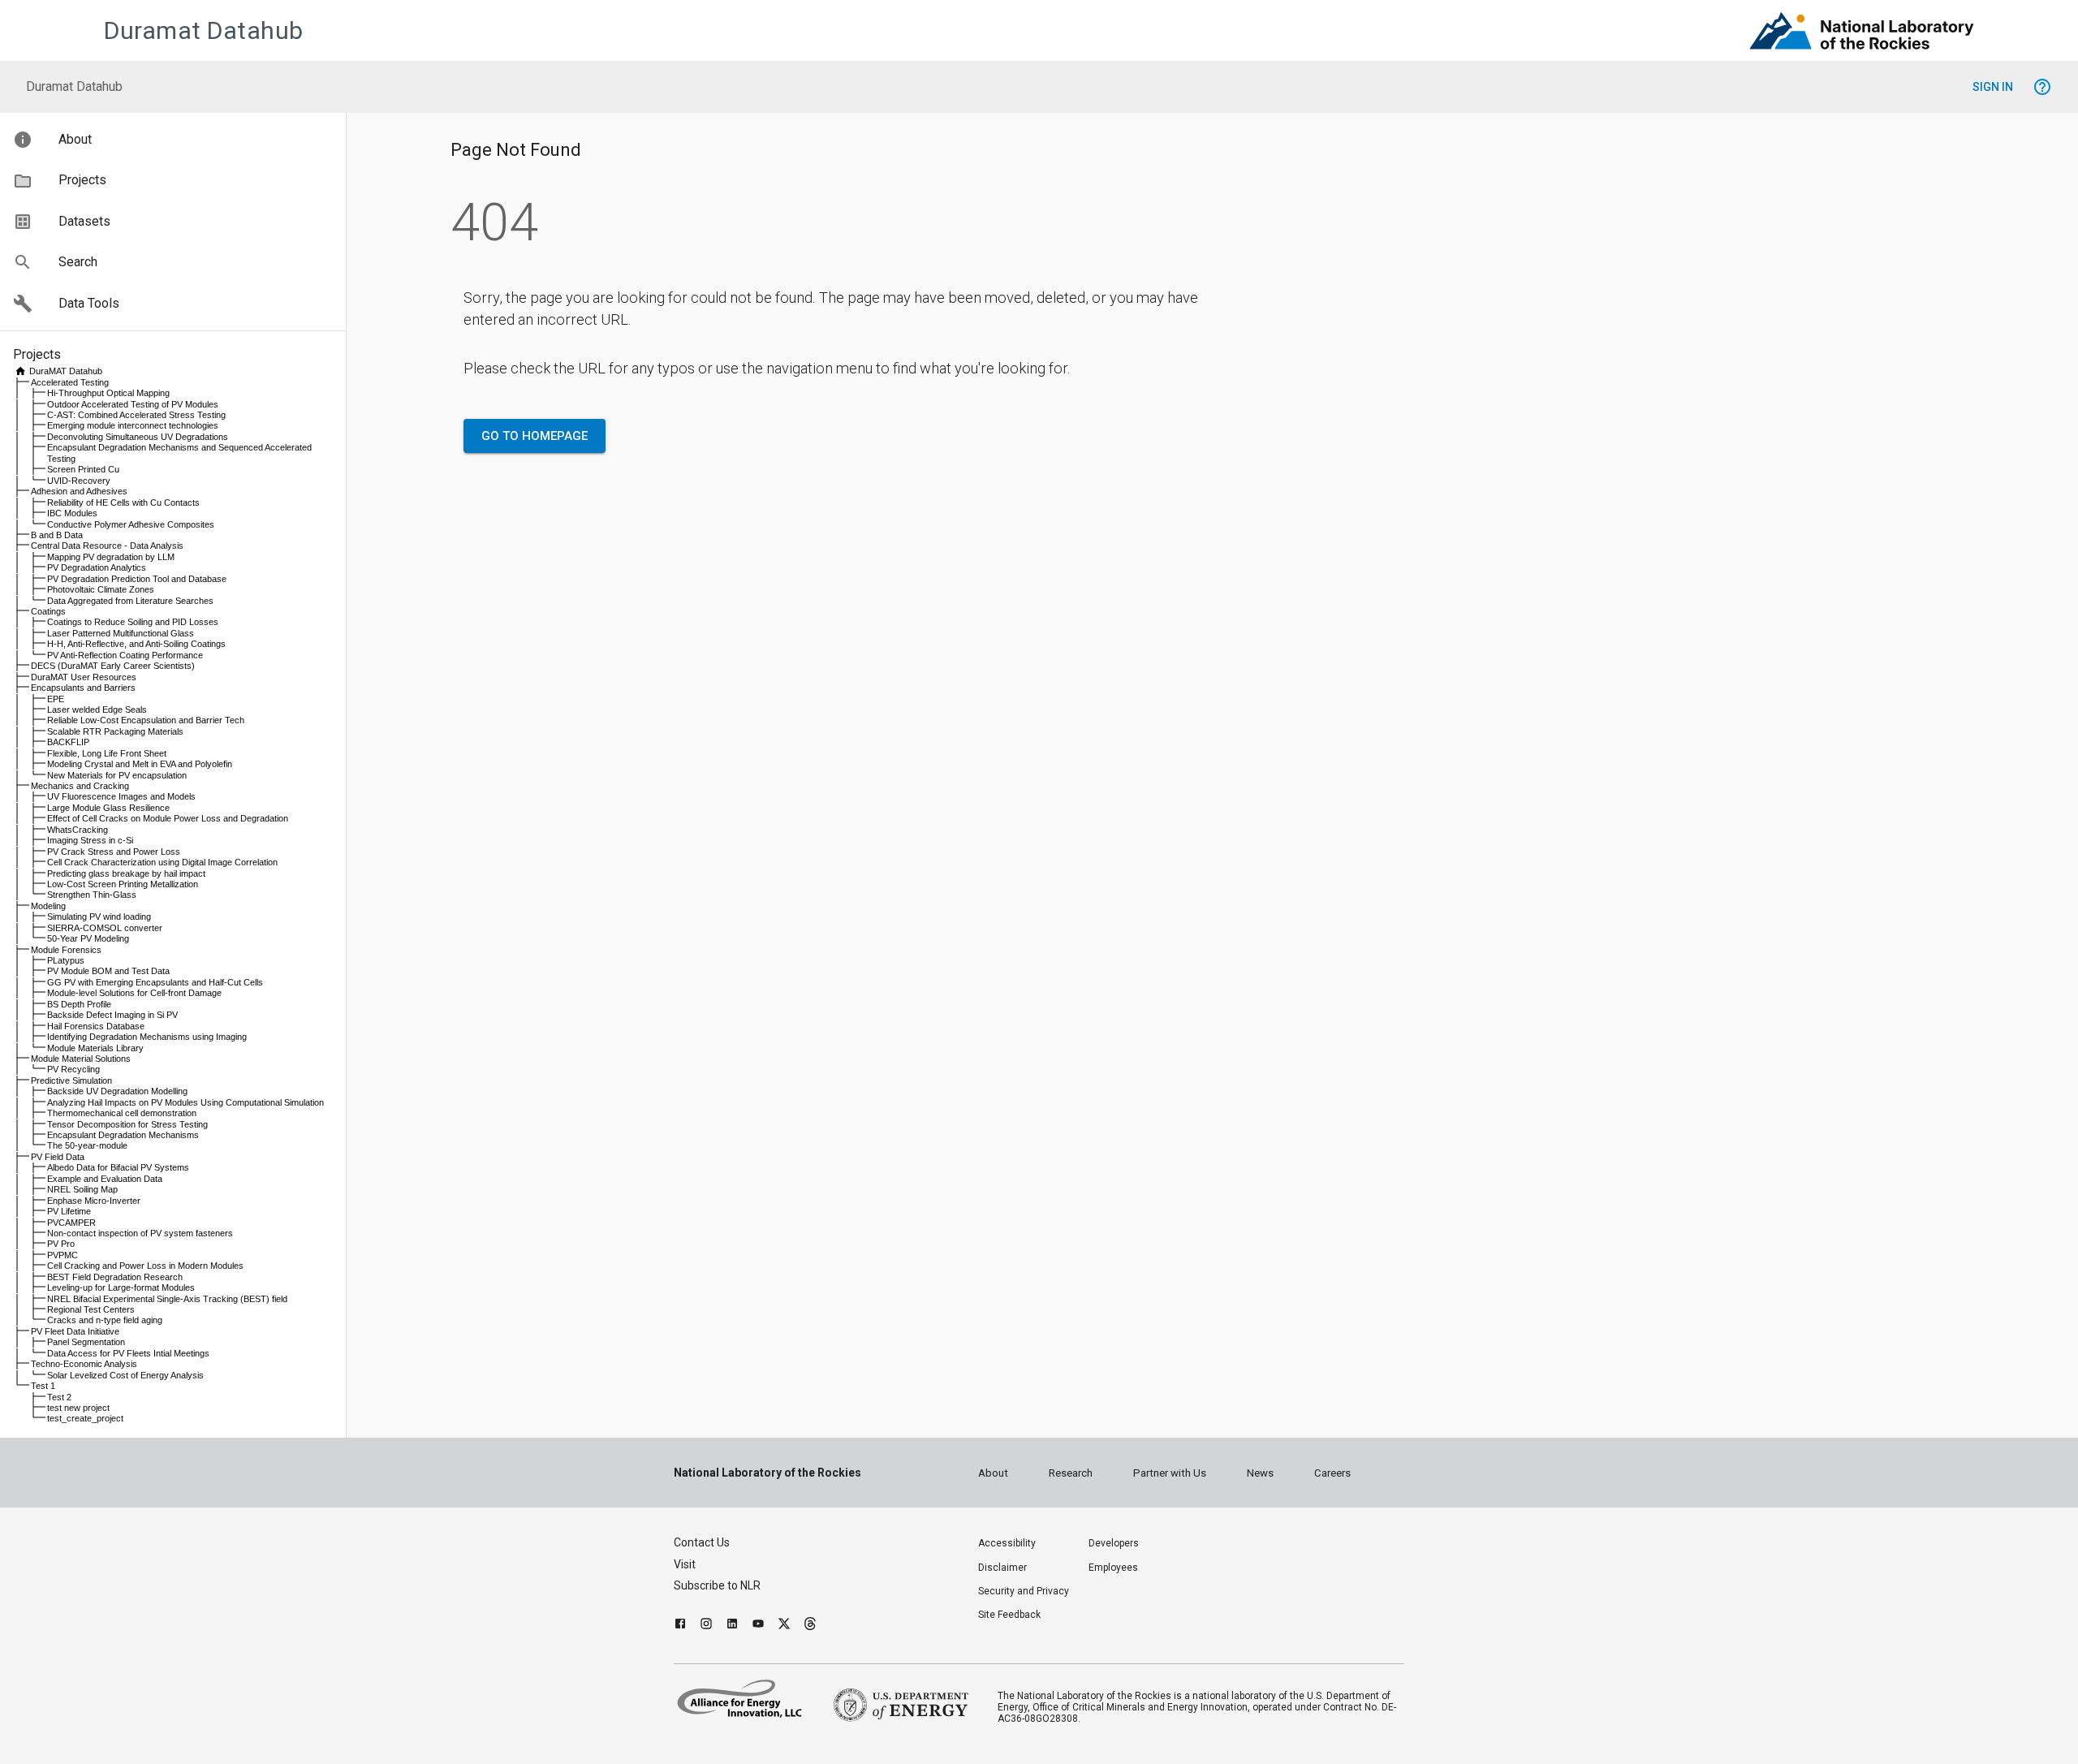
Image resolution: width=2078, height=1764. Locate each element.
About (993, 1473)
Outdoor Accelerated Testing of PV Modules (133, 404)
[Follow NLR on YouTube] (758, 1626)
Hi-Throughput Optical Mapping (108, 393)
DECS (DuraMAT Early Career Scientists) (113, 666)
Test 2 (59, 1397)
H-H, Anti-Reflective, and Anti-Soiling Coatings (136, 644)
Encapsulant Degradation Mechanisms (123, 1135)
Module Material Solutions (81, 1059)
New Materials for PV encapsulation (117, 775)
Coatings (48, 611)
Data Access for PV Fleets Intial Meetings (128, 1353)
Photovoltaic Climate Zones (101, 589)
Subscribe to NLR (717, 1585)
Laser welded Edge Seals (97, 709)
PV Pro (61, 1244)
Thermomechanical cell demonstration (122, 1113)
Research (1071, 1473)
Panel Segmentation (86, 1342)
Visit (685, 1564)
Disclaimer (1002, 1568)
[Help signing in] (2042, 87)
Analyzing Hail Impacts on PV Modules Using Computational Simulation (185, 1102)
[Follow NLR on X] (784, 1626)
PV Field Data (58, 1157)
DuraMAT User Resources (84, 677)
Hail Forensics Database (96, 1026)
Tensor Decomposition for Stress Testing (127, 1124)
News (1260, 1473)
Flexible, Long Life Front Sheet (107, 753)
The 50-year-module (87, 1145)
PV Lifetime (69, 1211)
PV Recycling (73, 1069)
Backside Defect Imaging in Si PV (112, 1015)
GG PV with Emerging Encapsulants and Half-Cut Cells (155, 982)
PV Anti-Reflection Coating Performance (125, 655)
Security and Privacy (1024, 1591)
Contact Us (702, 1542)
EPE (56, 699)
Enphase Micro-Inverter (94, 1201)
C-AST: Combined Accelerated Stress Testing (136, 415)
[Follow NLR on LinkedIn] (732, 1626)
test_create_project (85, 1418)
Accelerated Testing (70, 382)
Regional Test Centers (91, 1309)
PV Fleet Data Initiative (75, 1331)
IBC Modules (72, 513)
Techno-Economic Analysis (84, 1364)
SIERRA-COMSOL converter (105, 928)
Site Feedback (1009, 1615)
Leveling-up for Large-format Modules (121, 1287)
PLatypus (66, 960)
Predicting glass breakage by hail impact (126, 873)
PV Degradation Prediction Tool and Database (137, 579)
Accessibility (1007, 1543)
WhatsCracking (78, 830)
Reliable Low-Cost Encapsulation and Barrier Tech (146, 720)
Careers (1332, 1473)
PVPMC (63, 1255)
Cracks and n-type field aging (105, 1320)
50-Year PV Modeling (88, 938)
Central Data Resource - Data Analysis (107, 546)
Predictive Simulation (71, 1080)
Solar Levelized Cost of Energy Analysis (125, 1375)
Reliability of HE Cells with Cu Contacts (123, 502)
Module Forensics (66, 950)
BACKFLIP (68, 742)
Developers (1114, 1543)
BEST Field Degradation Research (115, 1277)
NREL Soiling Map (82, 1189)
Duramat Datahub (204, 30)
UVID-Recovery (79, 481)
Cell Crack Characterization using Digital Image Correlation (162, 862)
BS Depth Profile (79, 1004)
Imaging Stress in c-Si (90, 840)
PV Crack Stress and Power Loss (114, 852)
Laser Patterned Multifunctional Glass (121, 633)
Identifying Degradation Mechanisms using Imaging (147, 1037)
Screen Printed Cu (83, 469)
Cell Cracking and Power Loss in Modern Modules (145, 1266)
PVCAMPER (71, 1223)
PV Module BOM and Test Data (108, 971)
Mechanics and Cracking (80, 786)
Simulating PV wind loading (99, 917)
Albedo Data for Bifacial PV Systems (118, 1167)
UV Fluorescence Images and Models (121, 796)
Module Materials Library (95, 1048)
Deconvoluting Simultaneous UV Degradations (138, 437)
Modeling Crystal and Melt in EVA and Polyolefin (140, 764)
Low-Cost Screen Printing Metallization (123, 884)
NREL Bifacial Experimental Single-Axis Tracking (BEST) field (167, 1299)
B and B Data (57, 535)
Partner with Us (1170, 1473)
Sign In (1993, 87)
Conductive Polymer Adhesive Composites (131, 524)
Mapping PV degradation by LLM (111, 557)
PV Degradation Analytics (97, 567)
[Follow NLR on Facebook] (680, 1626)
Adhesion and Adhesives (79, 491)
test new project (78, 1408)
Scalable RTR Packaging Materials (115, 731)
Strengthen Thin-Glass (92, 895)
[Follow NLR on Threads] (810, 1626)
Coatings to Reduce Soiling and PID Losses (133, 622)
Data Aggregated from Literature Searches (130, 601)
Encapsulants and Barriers (83, 688)
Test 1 (43, 1386)
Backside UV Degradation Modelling (117, 1091)
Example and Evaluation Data (105, 1179)
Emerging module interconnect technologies (133, 425)
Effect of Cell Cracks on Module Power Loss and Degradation (168, 818)
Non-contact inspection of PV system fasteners (140, 1233)
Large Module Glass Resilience (108, 808)
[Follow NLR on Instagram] (706, 1626)
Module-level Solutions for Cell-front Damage (134, 993)
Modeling (48, 906)
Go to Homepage (535, 436)
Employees (1113, 1568)
